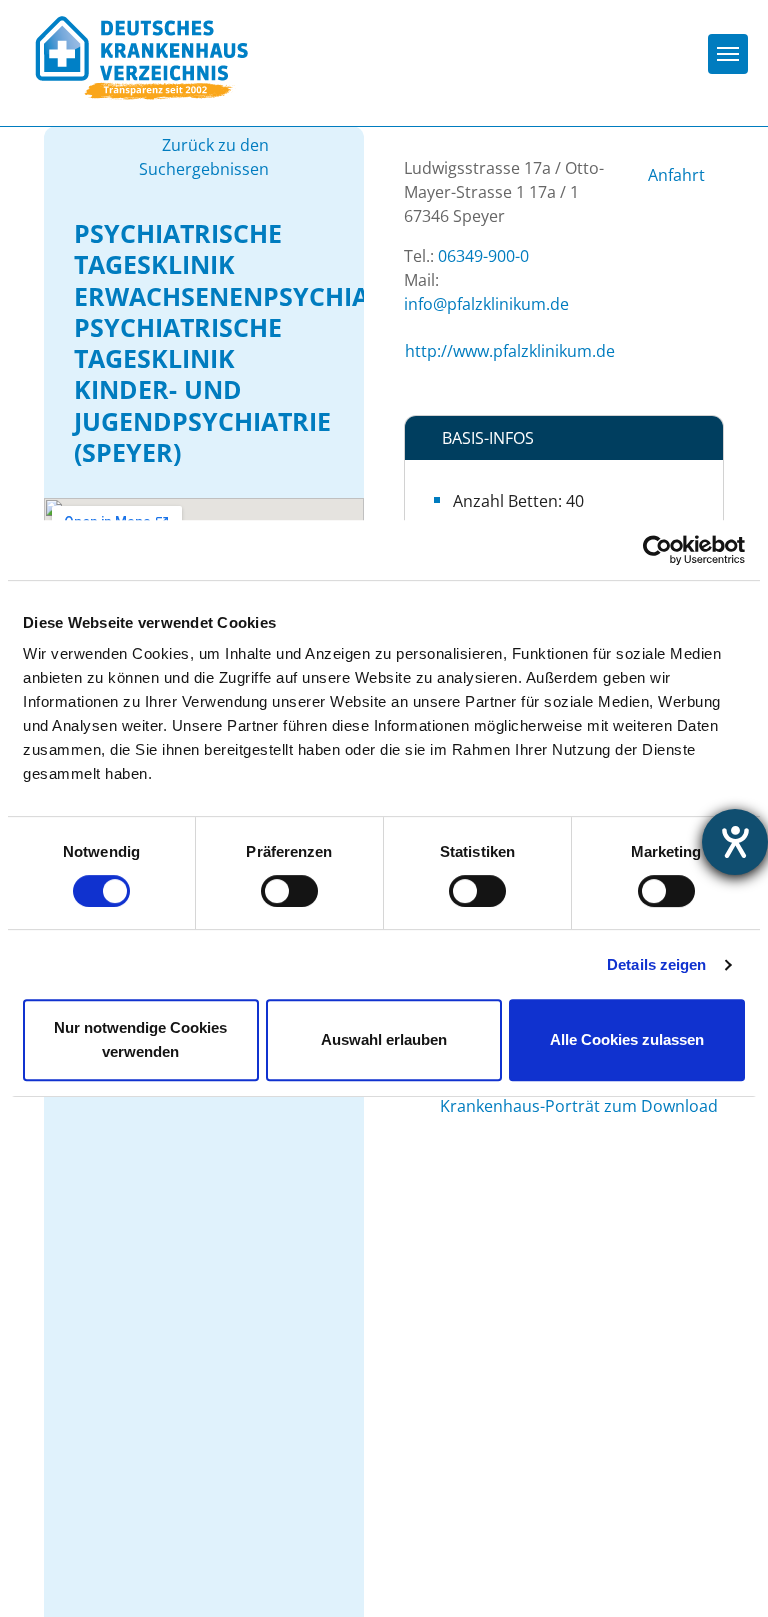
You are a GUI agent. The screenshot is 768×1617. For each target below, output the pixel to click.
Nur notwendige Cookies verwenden (140, 1039)
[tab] (564, 438)
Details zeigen (656, 964)
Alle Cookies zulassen (627, 1039)
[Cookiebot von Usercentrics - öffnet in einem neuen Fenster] (657, 550)
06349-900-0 (483, 256)
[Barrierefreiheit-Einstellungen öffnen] (735, 842)
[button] (564, 438)
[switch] (289, 891)
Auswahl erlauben (384, 1039)
